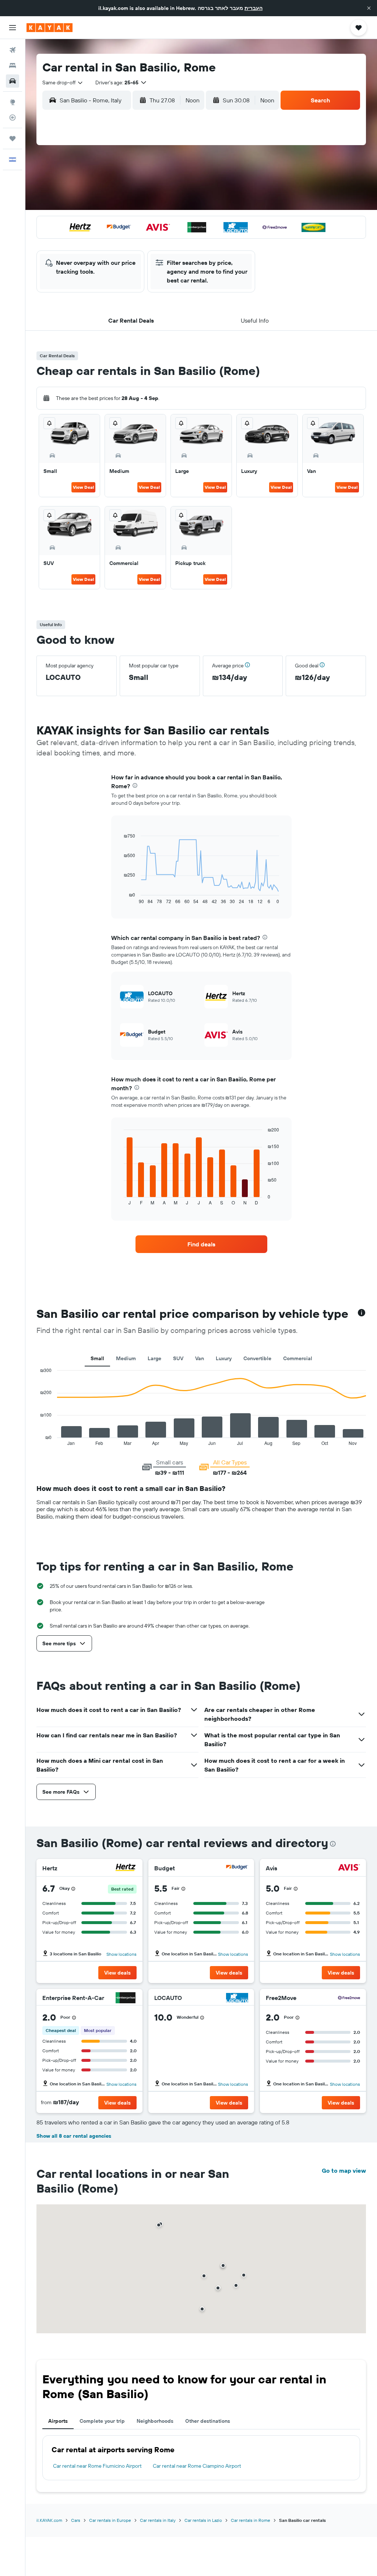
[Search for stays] (13, 66)
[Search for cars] (13, 81)
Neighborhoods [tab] (155, 2421)
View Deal (83, 487)
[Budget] (237, 1868)
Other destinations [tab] (208, 2421)
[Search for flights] (13, 50)
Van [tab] (200, 1358)
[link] (201, 1244)
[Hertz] (126, 1868)
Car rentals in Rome (251, 2520)
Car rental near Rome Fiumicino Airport (97, 2466)
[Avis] (349, 1868)
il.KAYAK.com (49, 2520)
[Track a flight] (13, 117)
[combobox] (63, 83)
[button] (369, 8)
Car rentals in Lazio (203, 2520)
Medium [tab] (126, 1358)
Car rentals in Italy (158, 2520)
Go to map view (344, 2170)
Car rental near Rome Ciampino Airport (197, 2466)
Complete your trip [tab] (102, 2421)
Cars (76, 2520)
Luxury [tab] (224, 1358)
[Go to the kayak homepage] (50, 28)
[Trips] (13, 138)
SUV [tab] (178, 1358)
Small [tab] (97, 1358)
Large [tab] (154, 1358)
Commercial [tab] (298, 1358)
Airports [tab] (58, 2421)
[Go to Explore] (13, 102)
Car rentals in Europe (110, 2520)
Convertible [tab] (257, 1358)
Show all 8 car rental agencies (74, 2136)
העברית (253, 8)
